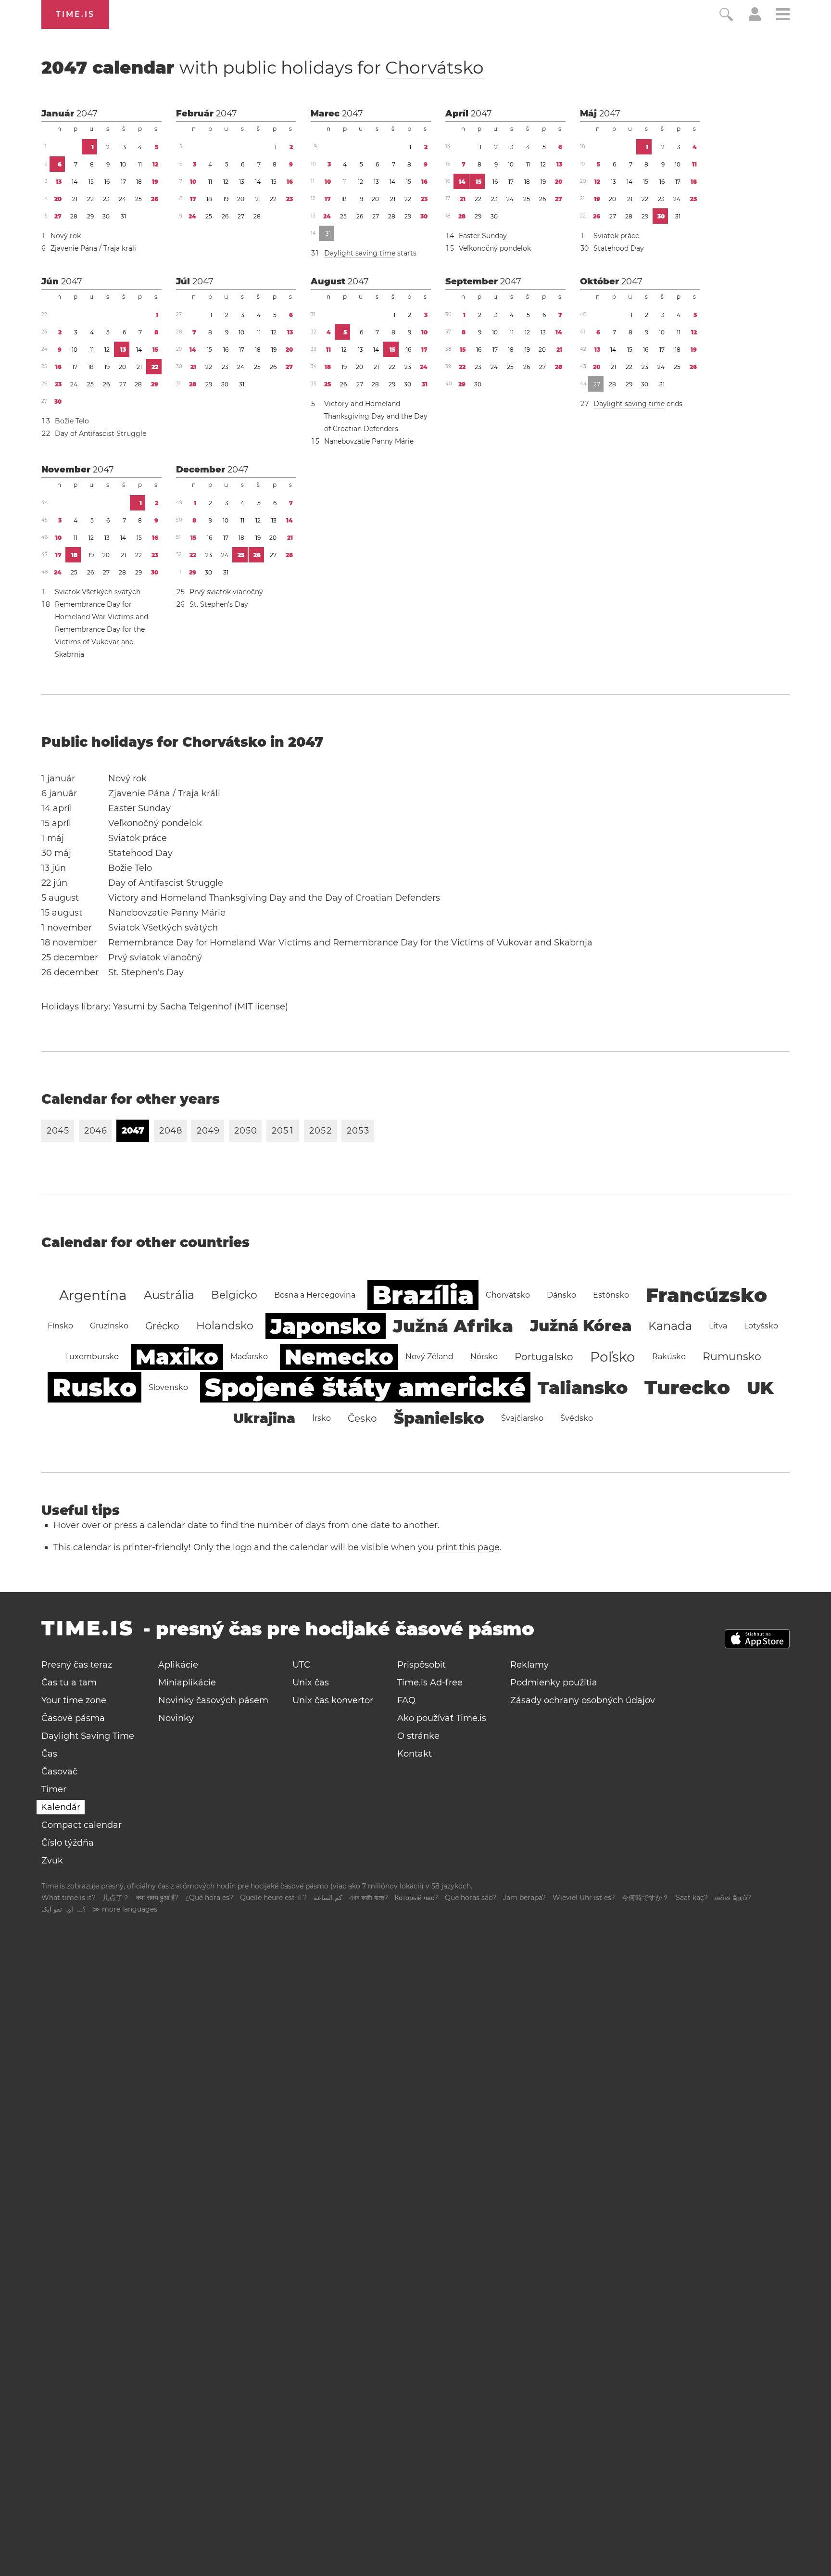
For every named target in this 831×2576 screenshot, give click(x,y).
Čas (49, 1754)
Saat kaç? (692, 1898)
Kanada (670, 1326)
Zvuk (52, 1861)
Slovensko (168, 1387)
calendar (263, 67)
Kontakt (415, 1754)
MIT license (261, 1007)
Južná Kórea (581, 1326)
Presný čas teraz (77, 1665)
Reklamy (529, 1665)
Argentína (93, 1295)
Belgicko (234, 1295)
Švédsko (577, 1418)
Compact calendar (82, 1825)
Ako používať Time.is (442, 1718)
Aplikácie (178, 1665)
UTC (301, 1665)
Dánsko (561, 1295)
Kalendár (61, 1807)
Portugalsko (544, 1357)
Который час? (416, 1898)
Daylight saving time (360, 253)
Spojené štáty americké (365, 1387)
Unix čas (311, 1683)
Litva (718, 1326)
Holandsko (225, 1326)
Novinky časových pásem (213, 1700)
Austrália (169, 1295)
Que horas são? (471, 1898)
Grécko (162, 1326)
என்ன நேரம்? (733, 1898)
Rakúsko (669, 1357)
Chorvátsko (434, 67)
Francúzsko (706, 1295)
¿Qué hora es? (209, 1898)
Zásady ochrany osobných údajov (583, 1700)
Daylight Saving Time (88, 1736)
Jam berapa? (524, 1898)
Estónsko (611, 1295)
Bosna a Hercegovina (315, 1295)
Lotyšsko (761, 1326)
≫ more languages (125, 1909)
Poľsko (613, 1357)
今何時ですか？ (645, 1898)
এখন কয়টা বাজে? (369, 1898)
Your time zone (74, 1700)
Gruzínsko (109, 1326)
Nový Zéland (429, 1357)
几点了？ (116, 1898)
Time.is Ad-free (430, 1683)
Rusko (94, 1387)
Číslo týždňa (68, 1843)
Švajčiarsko (522, 1418)
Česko (362, 1418)
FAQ (406, 1700)
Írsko (321, 1418)
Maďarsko (249, 1357)
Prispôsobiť (422, 1665)
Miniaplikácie (187, 1683)
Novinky (176, 1718)
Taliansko (583, 1388)
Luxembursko (92, 1357)
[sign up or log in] (755, 18)
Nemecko (339, 1357)
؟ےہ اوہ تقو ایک (64, 1909)
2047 (87, 114)
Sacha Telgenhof (196, 1007)
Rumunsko (732, 1357)
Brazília (423, 1295)
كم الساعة (328, 1898)
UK (760, 1388)
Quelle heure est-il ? (273, 1898)
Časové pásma (73, 1718)
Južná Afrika (453, 1326)
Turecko (687, 1387)
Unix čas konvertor (333, 1700)
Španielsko (439, 1418)
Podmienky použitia (554, 1683)
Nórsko (484, 1357)
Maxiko (177, 1357)
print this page (468, 1547)
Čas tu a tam (69, 1683)
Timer (54, 1789)
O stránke (418, 1736)
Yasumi (129, 1007)
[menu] (783, 16)
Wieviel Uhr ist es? (584, 1898)
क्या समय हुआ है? (157, 1898)
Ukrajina (264, 1418)
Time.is (75, 14)
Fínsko (60, 1326)
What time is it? (69, 1898)
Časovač (59, 1772)
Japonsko (326, 1326)
